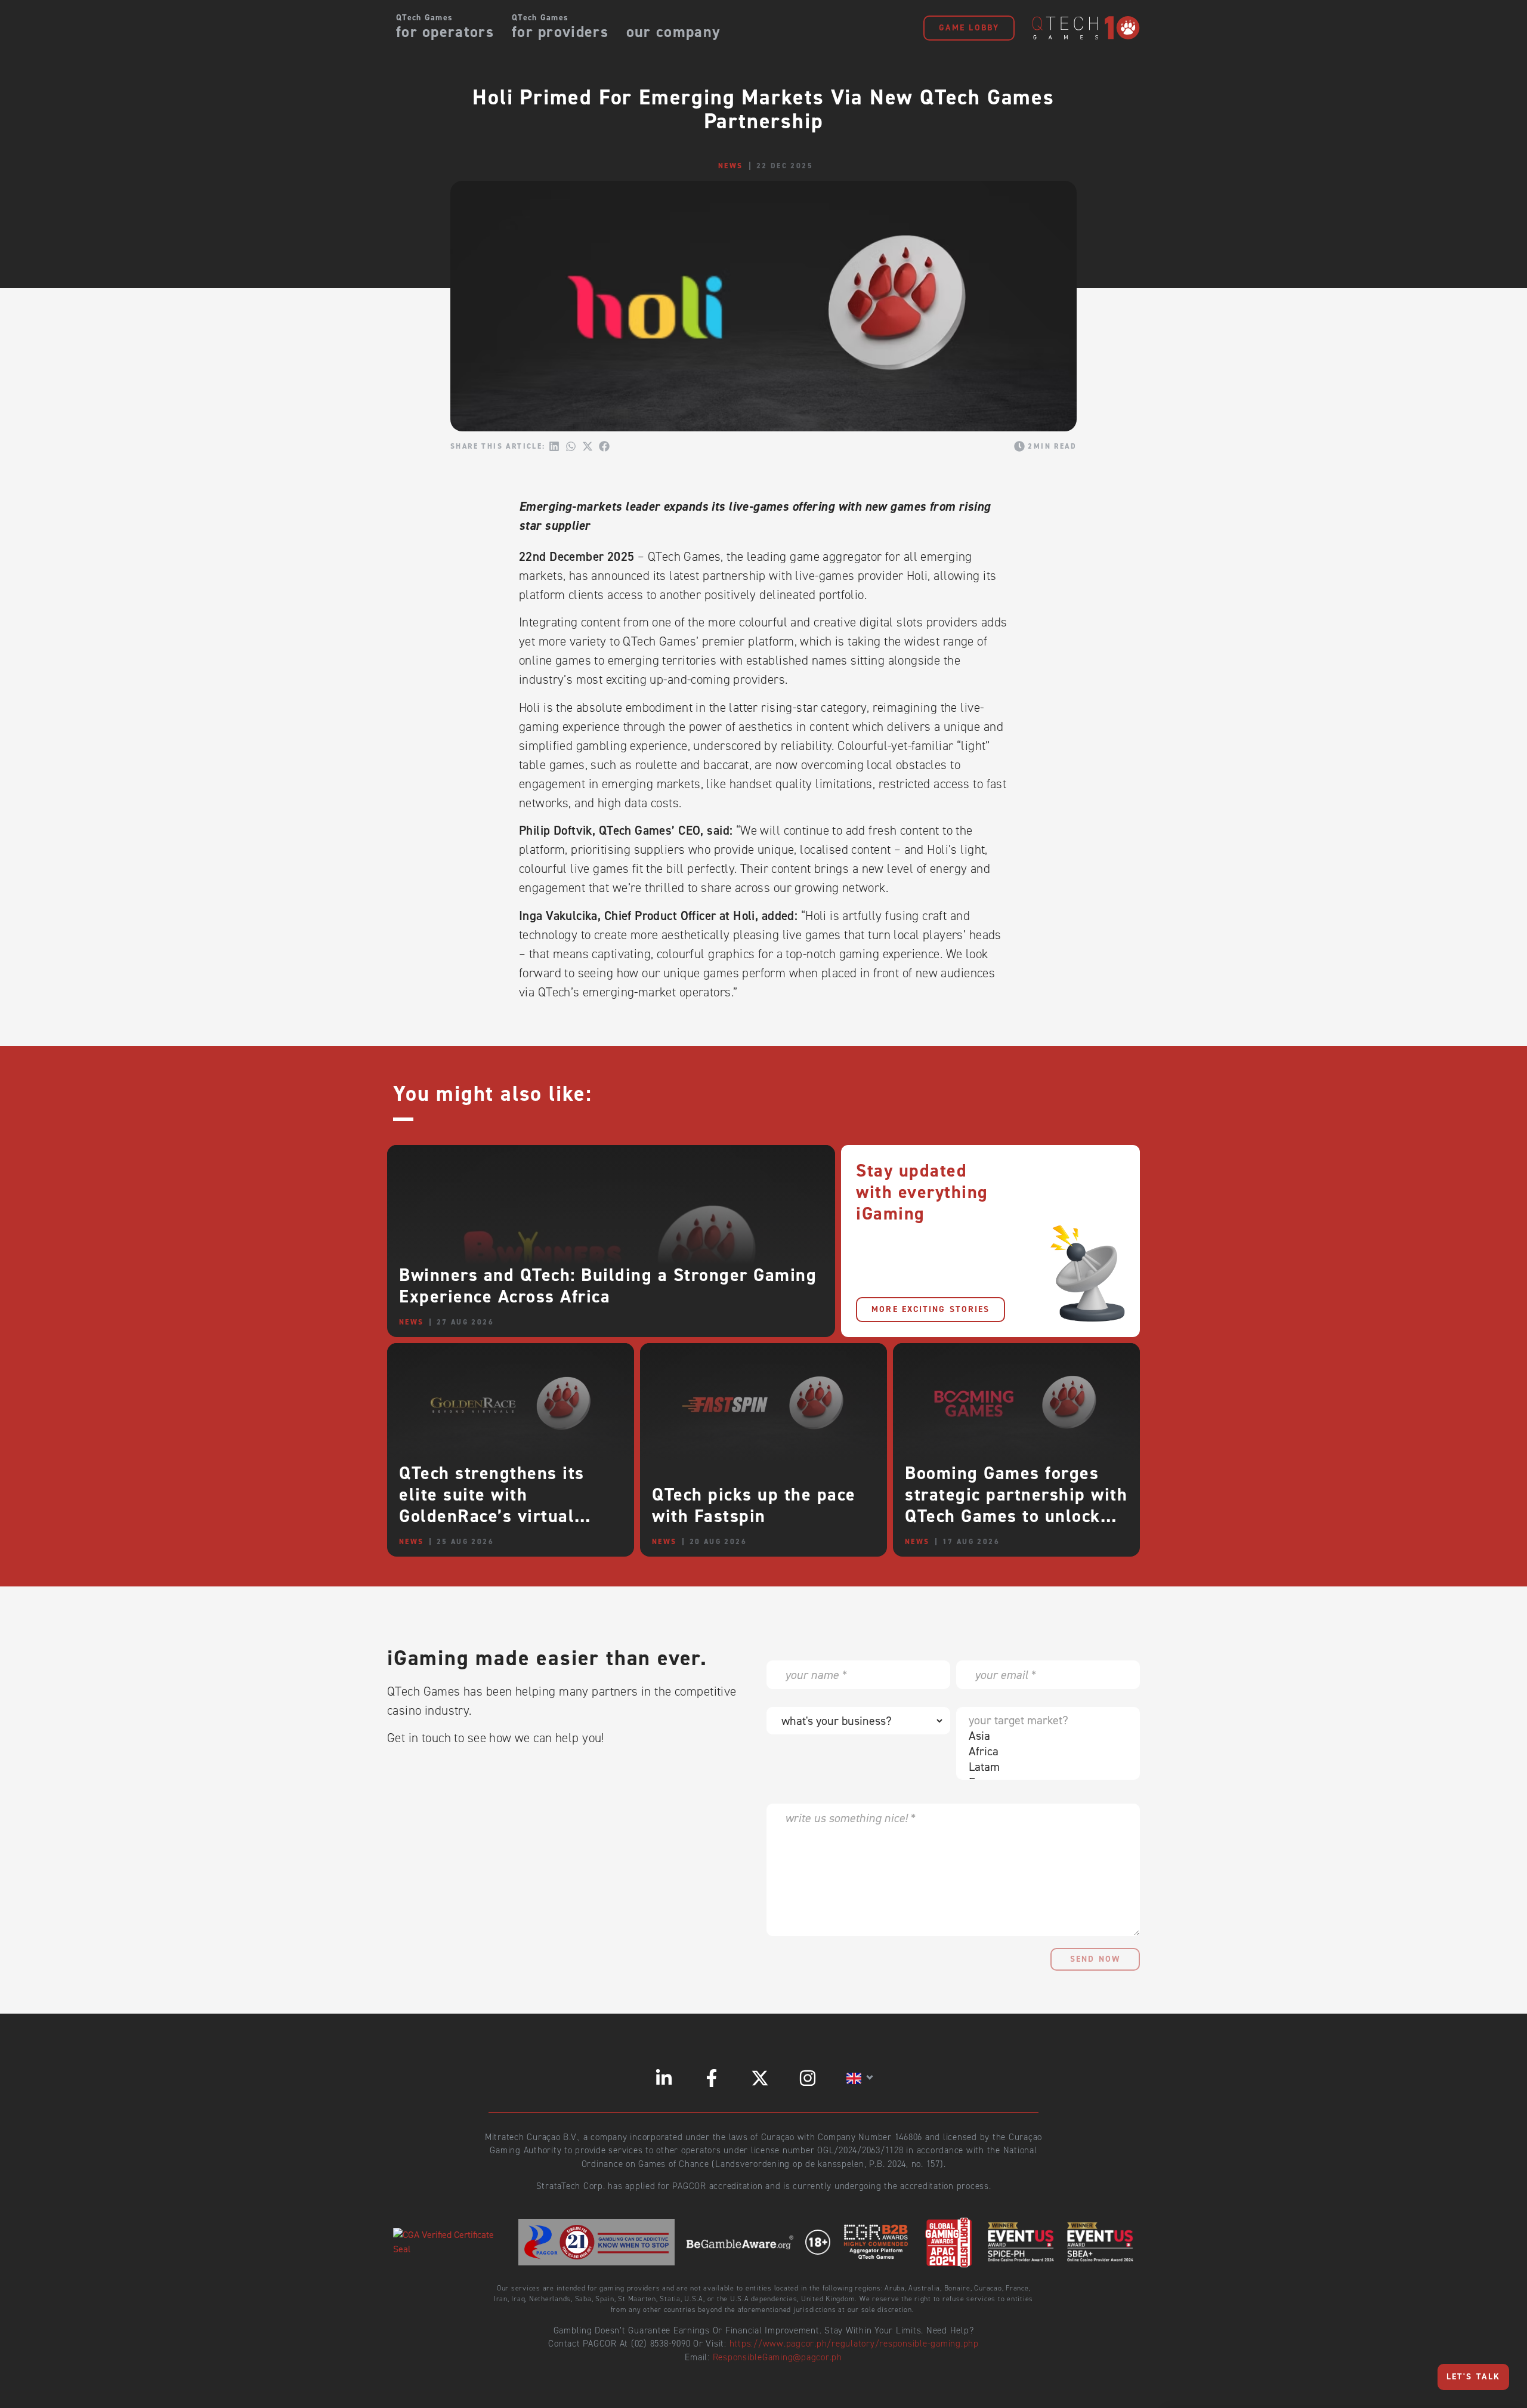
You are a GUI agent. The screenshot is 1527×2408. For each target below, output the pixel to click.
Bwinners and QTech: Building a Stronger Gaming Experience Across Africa (608, 1286)
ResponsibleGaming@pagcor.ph (778, 2357)
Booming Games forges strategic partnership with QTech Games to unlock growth (1016, 1505)
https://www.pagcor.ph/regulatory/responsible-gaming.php (854, 2344)
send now (1095, 1959)
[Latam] (1045, 1767)
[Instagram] (808, 2078)
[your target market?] (1045, 1720)
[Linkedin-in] (664, 2078)
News (731, 166)
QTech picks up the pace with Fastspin (754, 1505)
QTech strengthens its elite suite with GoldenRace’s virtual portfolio (492, 1505)
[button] (554, 446)
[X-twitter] (760, 2078)
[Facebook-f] (712, 2078)
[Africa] (1045, 1751)
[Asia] (1045, 1736)
